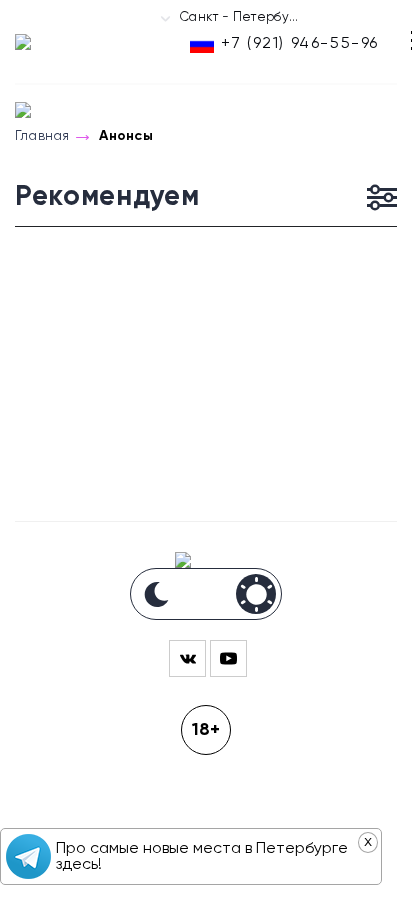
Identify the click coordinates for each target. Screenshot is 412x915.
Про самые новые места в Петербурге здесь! (202, 857)
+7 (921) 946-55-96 (300, 44)
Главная (42, 136)
